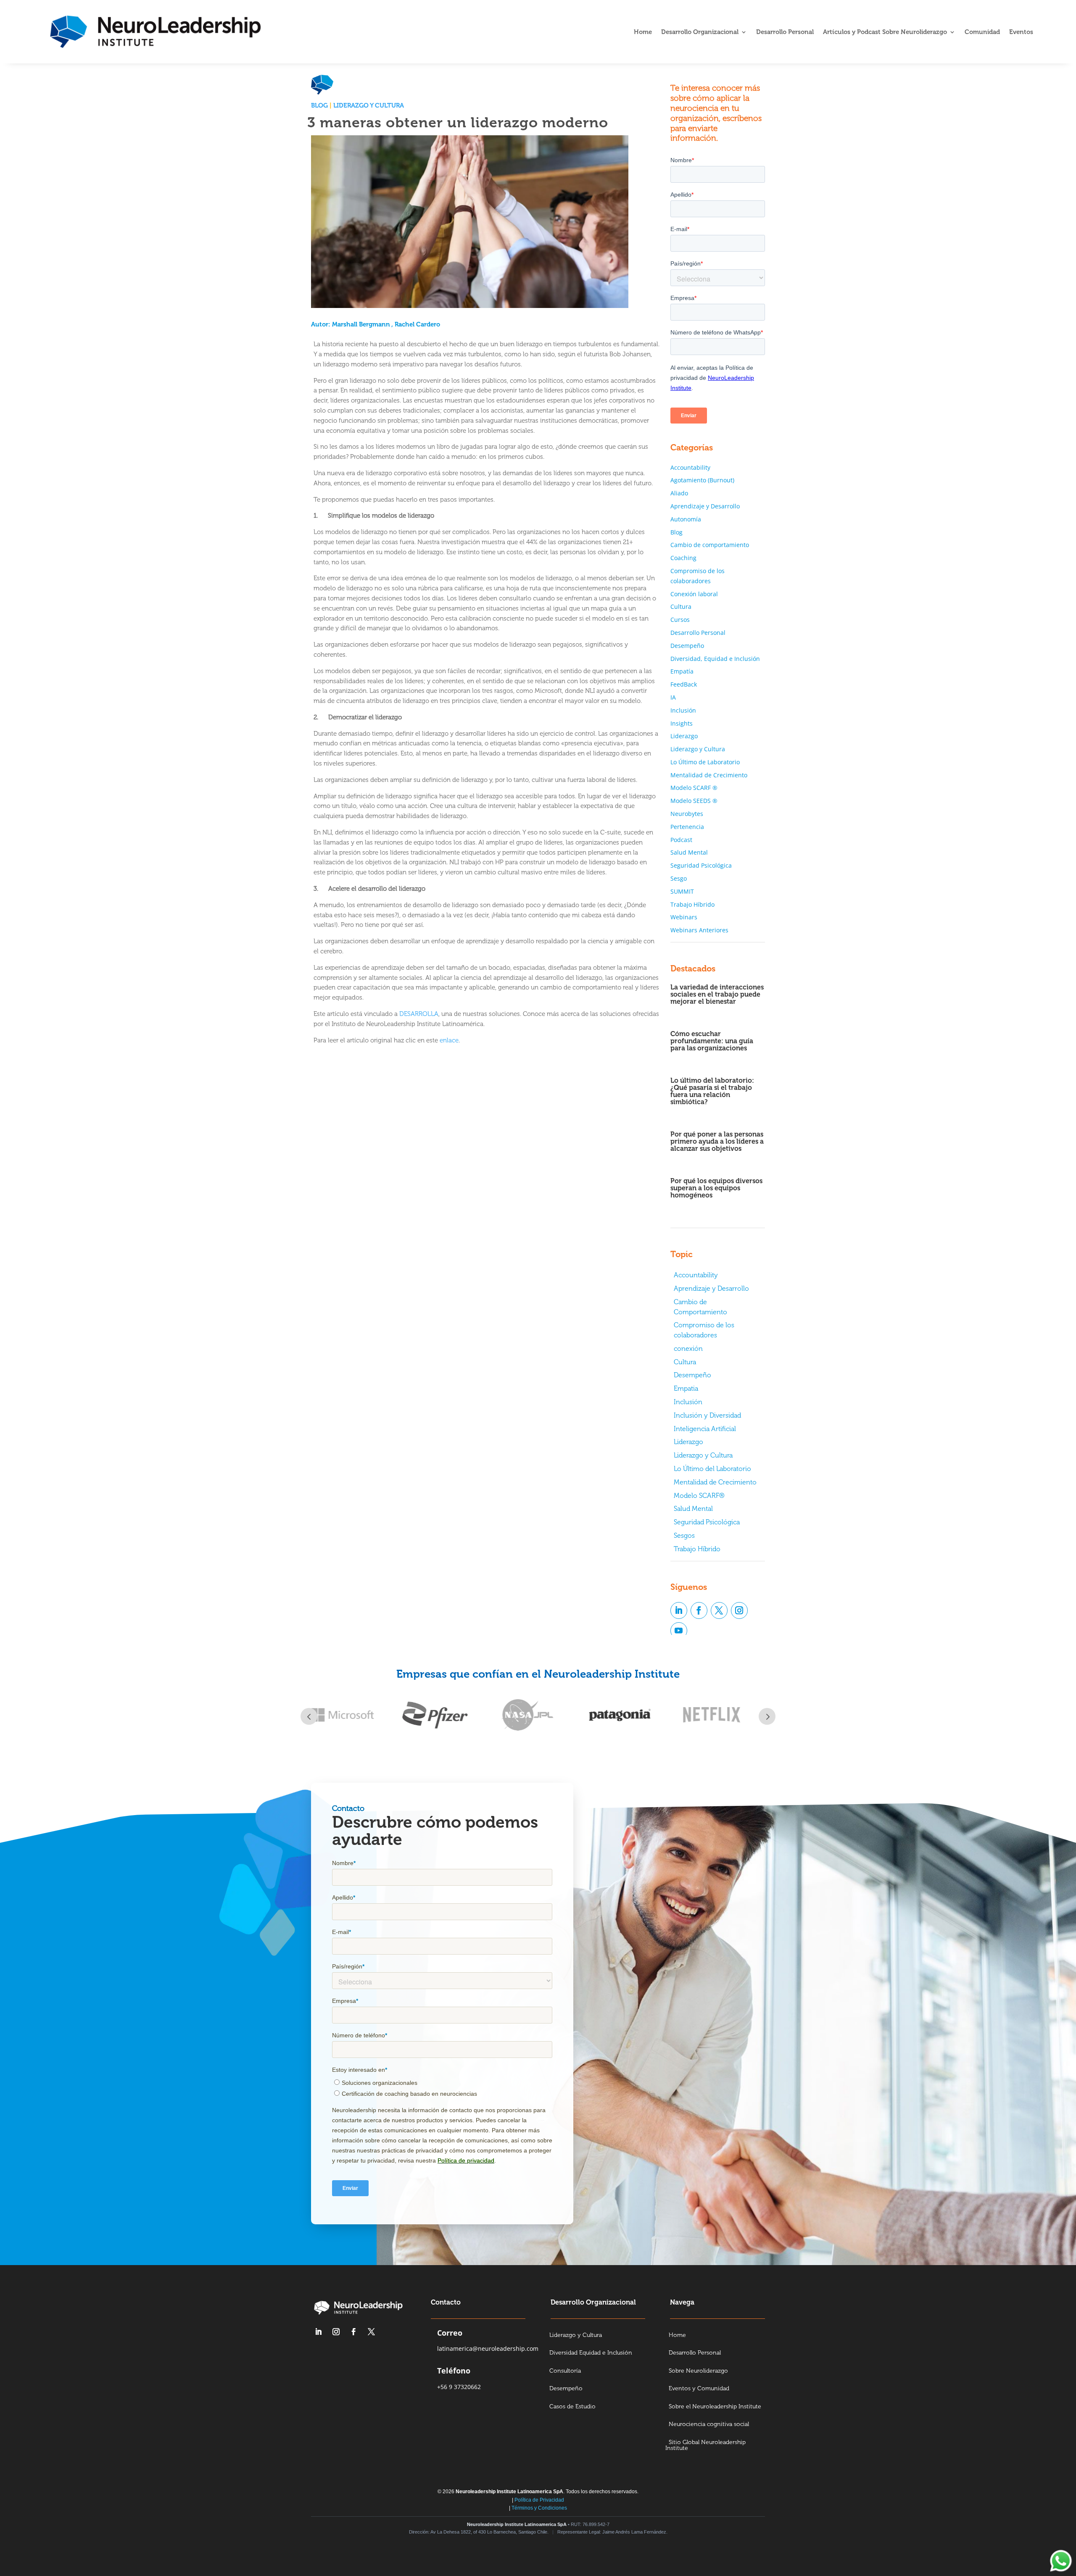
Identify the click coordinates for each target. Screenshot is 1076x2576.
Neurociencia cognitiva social (709, 2425)
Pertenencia (687, 827)
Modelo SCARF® (699, 1496)
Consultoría (565, 2371)
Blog (319, 105)
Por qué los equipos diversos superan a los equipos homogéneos (716, 1188)
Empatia (686, 1388)
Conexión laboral (694, 594)
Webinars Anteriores (699, 930)
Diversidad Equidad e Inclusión (591, 2353)
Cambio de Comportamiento (700, 1307)
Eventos (1021, 32)
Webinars (684, 917)
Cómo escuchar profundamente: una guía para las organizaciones (712, 1041)
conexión (688, 1349)
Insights (682, 723)
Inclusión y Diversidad (707, 1415)
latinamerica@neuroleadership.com (488, 2348)
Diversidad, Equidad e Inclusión (715, 659)
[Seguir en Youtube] (679, 1631)
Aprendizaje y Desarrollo (705, 506)
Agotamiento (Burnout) (702, 480)
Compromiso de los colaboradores (704, 1330)
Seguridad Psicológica (701, 865)
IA (673, 697)
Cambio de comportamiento (710, 545)
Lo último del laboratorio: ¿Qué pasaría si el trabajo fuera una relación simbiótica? (712, 1091)
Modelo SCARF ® (694, 788)
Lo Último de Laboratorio (705, 762)
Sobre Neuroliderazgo (698, 2371)
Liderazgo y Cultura (369, 105)
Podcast (681, 840)
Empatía (682, 671)
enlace (449, 1040)
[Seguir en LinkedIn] (679, 1610)
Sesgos (684, 1535)
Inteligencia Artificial (705, 1429)
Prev (309, 1716)
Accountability (690, 467)
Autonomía (686, 519)
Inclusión (683, 710)
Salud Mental (689, 852)
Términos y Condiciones (539, 2508)
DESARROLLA (419, 1014)
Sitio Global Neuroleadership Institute (705, 2446)
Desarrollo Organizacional (700, 32)
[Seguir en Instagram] (739, 1610)
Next (767, 1716)
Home (643, 32)
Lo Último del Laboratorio (712, 1469)
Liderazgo (684, 736)
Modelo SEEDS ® (694, 801)
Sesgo (679, 878)
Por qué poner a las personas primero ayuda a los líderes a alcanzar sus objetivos (717, 1141)
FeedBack (684, 684)
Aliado (679, 493)
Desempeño (687, 646)
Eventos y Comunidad (699, 2389)
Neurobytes (687, 814)
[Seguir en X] (719, 1610)
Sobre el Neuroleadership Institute (715, 2407)
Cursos (680, 620)
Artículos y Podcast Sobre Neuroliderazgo (885, 32)
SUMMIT (682, 891)
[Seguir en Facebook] (699, 1610)
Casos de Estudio (572, 2407)
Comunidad (982, 32)
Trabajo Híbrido (692, 904)
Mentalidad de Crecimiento (709, 775)
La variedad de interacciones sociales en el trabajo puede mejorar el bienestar (717, 994)
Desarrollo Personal (785, 32)
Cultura (681, 607)
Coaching (683, 558)
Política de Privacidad (539, 2500)
